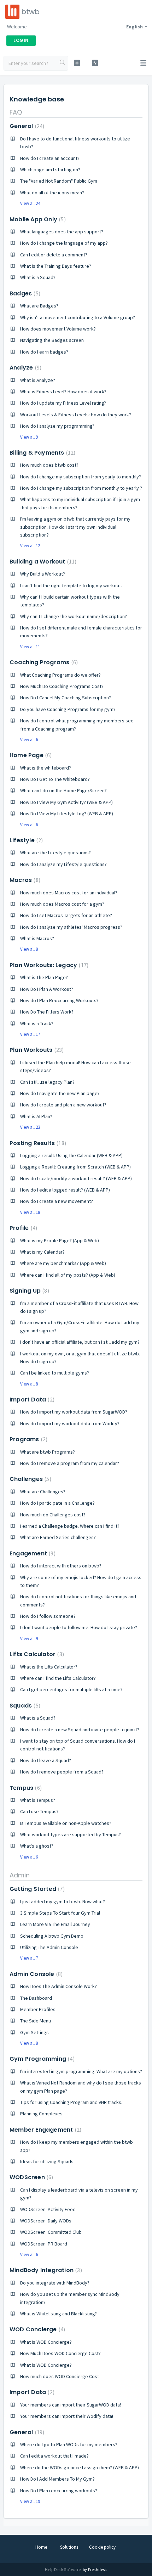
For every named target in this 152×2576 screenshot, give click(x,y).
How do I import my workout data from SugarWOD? (74, 1412)
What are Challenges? (43, 1492)
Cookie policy (102, 2547)
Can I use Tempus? (39, 1811)
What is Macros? (37, 938)
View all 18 (30, 1212)
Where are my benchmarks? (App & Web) (63, 1263)
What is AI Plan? (36, 1116)
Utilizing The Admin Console (49, 1947)
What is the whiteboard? (46, 768)
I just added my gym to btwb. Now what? (63, 1902)
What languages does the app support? (62, 232)
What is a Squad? (38, 277)
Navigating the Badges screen (52, 340)
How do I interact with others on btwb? (61, 1566)
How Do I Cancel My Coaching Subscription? (66, 698)
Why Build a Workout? (43, 574)
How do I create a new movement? (57, 1201)
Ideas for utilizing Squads (47, 2161)
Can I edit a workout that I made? (54, 2456)
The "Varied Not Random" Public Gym (59, 181)
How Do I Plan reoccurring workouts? (59, 2491)
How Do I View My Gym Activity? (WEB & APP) (66, 802)
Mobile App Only (37, 219)
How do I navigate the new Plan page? (60, 1093)
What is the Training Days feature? (56, 266)
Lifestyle (25, 840)
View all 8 (29, 949)
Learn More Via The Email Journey (55, 1924)
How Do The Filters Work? (47, 1012)
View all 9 (29, 437)
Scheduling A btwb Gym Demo (52, 1936)
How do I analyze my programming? (57, 426)
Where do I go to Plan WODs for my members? (69, 2444)
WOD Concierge (36, 2329)
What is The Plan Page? (44, 977)
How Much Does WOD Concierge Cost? (60, 2353)
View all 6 (29, 740)
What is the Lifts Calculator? (49, 1667)
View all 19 (30, 2501)
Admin (20, 1875)
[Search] (63, 63)
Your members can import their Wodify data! (67, 2416)
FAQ (16, 112)
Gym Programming (41, 2059)
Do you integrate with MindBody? (55, 2283)
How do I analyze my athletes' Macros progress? (71, 927)
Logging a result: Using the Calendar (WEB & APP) (71, 1155)
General (26, 126)
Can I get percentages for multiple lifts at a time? (71, 1689)
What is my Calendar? (42, 1252)
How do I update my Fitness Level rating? (63, 403)
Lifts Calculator (36, 1654)
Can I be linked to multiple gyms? (55, 1373)
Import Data (31, 1400)
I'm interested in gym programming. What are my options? (81, 2071)
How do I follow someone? (48, 1616)
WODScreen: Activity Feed (48, 2209)
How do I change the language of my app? (64, 243)
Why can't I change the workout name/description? (74, 616)
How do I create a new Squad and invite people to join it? (80, 1730)
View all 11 (30, 647)
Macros (24, 880)
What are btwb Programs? (48, 1452)
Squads (24, 1706)
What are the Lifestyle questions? (55, 853)
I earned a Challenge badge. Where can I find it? (70, 1526)
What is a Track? (37, 1023)
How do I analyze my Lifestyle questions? (63, 864)
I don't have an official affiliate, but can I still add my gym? (80, 1342)
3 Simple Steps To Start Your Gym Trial (60, 1913)
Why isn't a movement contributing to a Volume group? (78, 317)
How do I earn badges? (44, 352)
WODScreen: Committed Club (51, 2232)
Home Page (30, 755)
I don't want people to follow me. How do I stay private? (79, 1627)
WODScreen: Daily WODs (46, 2221)
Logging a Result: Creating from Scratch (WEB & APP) (75, 1167)
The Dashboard (36, 1998)
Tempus (25, 1788)
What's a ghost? (37, 1846)
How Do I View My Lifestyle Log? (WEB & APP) (67, 814)
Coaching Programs (43, 662)
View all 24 (30, 203)
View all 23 (30, 1127)
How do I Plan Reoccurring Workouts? (59, 1000)
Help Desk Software (63, 2569)
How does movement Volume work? (58, 329)
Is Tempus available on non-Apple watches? (66, 1823)
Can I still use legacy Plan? (47, 1082)
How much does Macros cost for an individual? (69, 893)
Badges (24, 293)
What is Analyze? (38, 380)
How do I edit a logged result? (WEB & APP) (65, 1190)
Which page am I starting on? (50, 170)
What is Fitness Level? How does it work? (63, 392)
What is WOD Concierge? (46, 2342)
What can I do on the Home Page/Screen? (63, 790)
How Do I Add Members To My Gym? (57, 2479)
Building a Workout (42, 562)
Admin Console (35, 1974)
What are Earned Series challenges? (58, 1537)
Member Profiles (38, 2009)
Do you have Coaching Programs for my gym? (68, 709)
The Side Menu (36, 2021)
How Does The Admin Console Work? (59, 1986)
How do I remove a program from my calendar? (70, 1463)
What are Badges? (39, 306)
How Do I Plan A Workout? (47, 989)
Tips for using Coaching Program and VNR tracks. (71, 2102)
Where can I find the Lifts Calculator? (58, 1678)
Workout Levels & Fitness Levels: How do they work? (76, 415)
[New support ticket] (77, 63)
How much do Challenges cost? (53, 1515)
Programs (28, 1439)
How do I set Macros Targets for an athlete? (66, 915)
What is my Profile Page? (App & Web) (60, 1240)
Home (41, 2547)
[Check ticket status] (95, 63)
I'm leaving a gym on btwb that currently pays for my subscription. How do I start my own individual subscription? (75, 527)
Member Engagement (45, 2130)
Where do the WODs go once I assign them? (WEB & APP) (80, 2467)
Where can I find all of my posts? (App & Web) (68, 1275)
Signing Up (28, 1291)
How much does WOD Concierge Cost (60, 2376)
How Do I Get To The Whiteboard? (55, 779)
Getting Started (36, 1889)
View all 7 (29, 1958)
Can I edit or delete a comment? (54, 255)
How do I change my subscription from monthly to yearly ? (81, 488)
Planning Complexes (41, 2114)
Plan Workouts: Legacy (48, 965)
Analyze (25, 368)
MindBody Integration (45, 2270)
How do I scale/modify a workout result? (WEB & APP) (76, 1178)
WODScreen (30, 2177)
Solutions (69, 2547)
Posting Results (37, 1143)
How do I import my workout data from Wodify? (70, 1423)
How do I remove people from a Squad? (62, 1772)
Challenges (30, 1479)
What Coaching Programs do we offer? (60, 675)
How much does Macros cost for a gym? (62, 904)
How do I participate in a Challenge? (57, 1503)
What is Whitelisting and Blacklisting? (59, 2314)
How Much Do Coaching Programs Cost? (62, 686)
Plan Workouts (36, 1050)
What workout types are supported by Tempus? (71, 1834)
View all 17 (30, 1034)
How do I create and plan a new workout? (63, 1105)
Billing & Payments (42, 453)
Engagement (32, 1553)
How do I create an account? (50, 158)
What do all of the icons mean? (52, 193)
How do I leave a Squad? (46, 1760)
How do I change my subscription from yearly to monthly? (81, 477)
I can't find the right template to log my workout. (71, 585)
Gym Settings (34, 2032)
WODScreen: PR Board (44, 2244)
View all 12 (30, 546)
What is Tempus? (38, 1800)
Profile (22, 1228)
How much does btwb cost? (49, 465)
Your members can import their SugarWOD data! (71, 2405)
